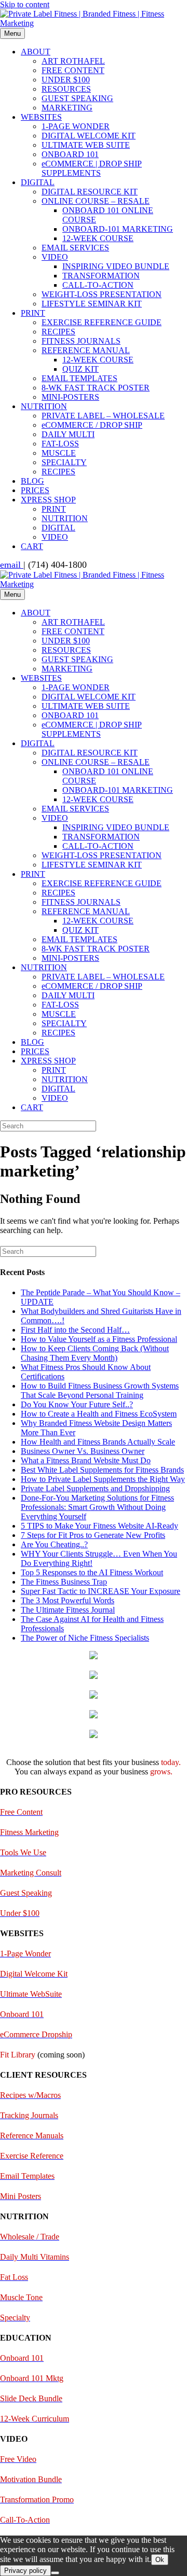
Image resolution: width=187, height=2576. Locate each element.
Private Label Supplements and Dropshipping (95, 1488)
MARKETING (67, 108)
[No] (55, 2573)
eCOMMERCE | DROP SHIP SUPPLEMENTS (92, 168)
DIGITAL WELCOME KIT (89, 136)
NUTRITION (44, 406)
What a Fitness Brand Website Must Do (86, 1460)
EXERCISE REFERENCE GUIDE (102, 322)
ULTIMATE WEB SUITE (86, 145)
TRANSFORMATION (101, 276)
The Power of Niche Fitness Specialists (85, 1638)
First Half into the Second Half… (75, 1330)
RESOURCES (66, 89)
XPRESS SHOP (48, 500)
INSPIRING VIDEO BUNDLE (116, 266)
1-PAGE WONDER (76, 126)
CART (32, 546)
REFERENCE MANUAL (86, 350)
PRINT (33, 313)
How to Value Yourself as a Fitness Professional (99, 1339)
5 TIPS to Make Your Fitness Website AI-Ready (99, 1526)
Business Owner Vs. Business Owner (83, 1451)
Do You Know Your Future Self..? (77, 1404)
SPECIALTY (64, 462)
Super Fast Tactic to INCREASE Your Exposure (101, 1591)
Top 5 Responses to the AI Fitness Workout (92, 1572)
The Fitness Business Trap (64, 1582)
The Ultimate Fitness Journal (68, 1610)
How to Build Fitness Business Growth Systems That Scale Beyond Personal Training (100, 1390)
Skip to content (25, 4)
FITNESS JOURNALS (81, 341)
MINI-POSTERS (70, 397)
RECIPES (58, 332)
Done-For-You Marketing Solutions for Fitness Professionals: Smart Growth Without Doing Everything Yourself (97, 1507)
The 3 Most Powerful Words (68, 1600)
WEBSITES (41, 117)
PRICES (35, 490)
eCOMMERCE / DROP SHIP (92, 425)
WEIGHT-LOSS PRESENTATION (102, 294)
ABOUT (36, 52)
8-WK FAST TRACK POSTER (96, 388)
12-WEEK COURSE (98, 238)
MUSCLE (59, 453)
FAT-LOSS (60, 444)
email (12, 565)
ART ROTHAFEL (73, 61)
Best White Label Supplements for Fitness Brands (102, 1470)
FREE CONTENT (73, 70)
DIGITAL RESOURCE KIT (90, 192)
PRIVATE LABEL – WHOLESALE (103, 416)
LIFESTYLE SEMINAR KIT (92, 304)
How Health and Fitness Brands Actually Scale (98, 1442)
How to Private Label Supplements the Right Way (103, 1479)
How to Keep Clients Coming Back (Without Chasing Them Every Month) (95, 1353)
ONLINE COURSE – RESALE (96, 201)
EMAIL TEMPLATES (79, 378)
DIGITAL (38, 182)
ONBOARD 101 (70, 154)
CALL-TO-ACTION (98, 285)
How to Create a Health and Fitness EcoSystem (99, 1414)
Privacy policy (25, 2571)
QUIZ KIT (81, 369)
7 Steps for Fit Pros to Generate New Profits (93, 1535)
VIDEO (55, 257)
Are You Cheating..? (54, 1544)
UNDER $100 (66, 80)
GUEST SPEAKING (77, 98)
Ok (160, 2560)
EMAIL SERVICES (75, 248)
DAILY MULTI (68, 434)
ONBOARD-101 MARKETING (118, 229)
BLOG (32, 481)
